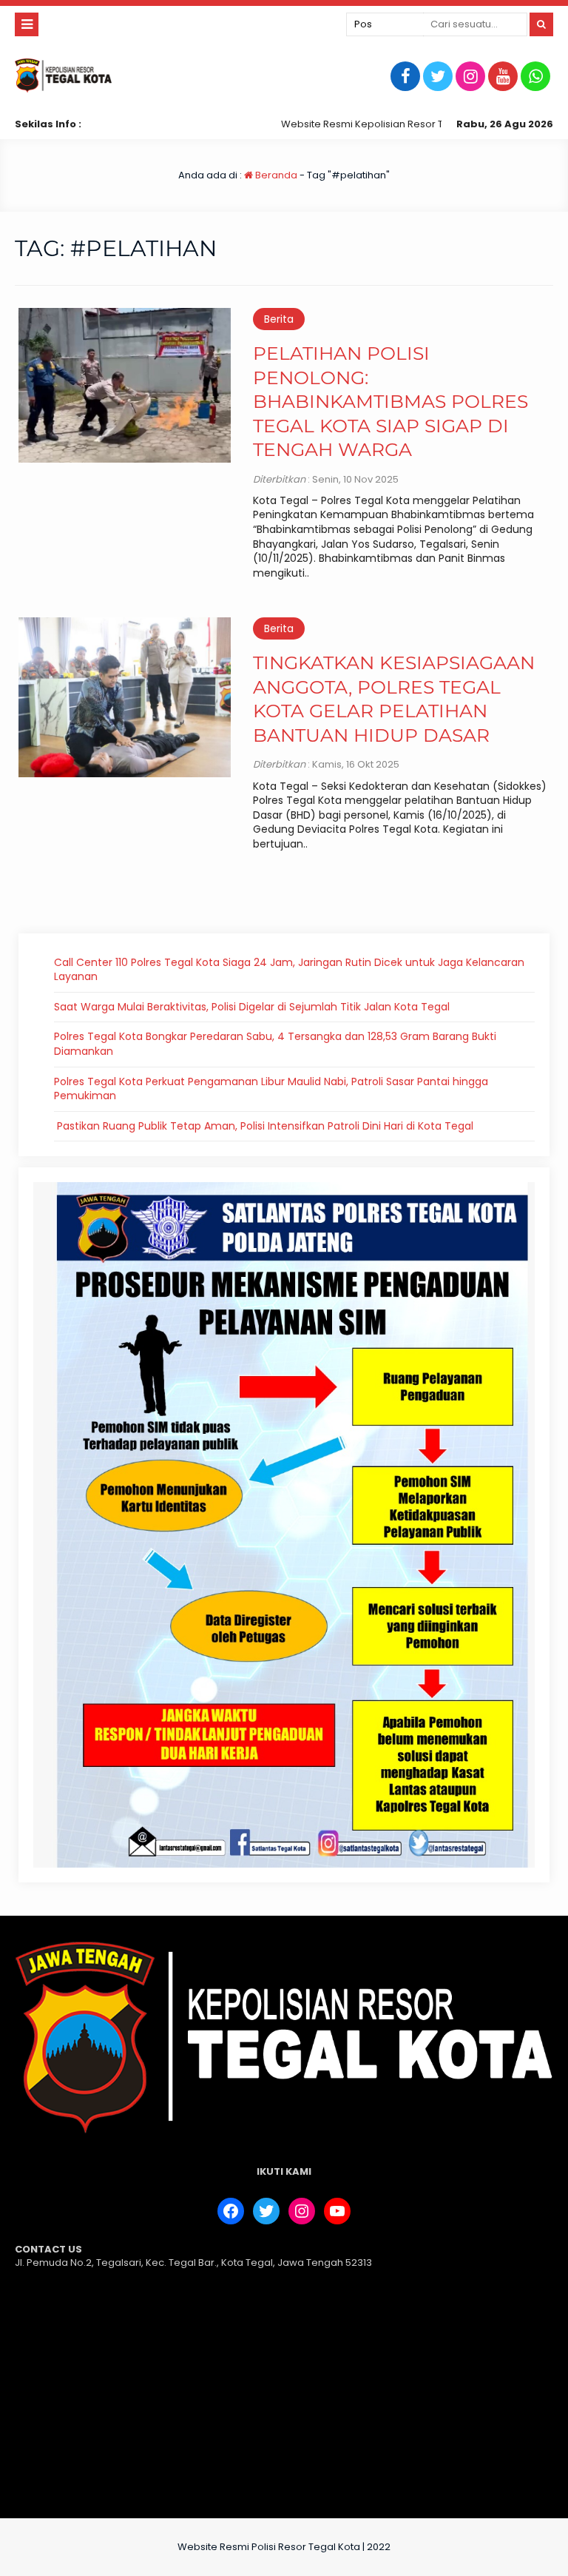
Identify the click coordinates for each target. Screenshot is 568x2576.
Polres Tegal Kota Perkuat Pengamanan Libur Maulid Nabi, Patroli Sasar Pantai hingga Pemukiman (271, 1089)
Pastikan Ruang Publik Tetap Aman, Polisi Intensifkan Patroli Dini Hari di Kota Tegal (264, 1126)
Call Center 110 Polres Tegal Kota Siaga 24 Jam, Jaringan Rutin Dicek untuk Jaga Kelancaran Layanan (289, 970)
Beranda (275, 175)
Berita (279, 319)
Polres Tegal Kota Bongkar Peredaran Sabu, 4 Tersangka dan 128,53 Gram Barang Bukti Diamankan (275, 1044)
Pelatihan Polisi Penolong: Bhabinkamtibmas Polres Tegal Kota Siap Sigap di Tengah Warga (390, 401)
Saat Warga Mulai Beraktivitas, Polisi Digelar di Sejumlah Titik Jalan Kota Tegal (252, 1007)
